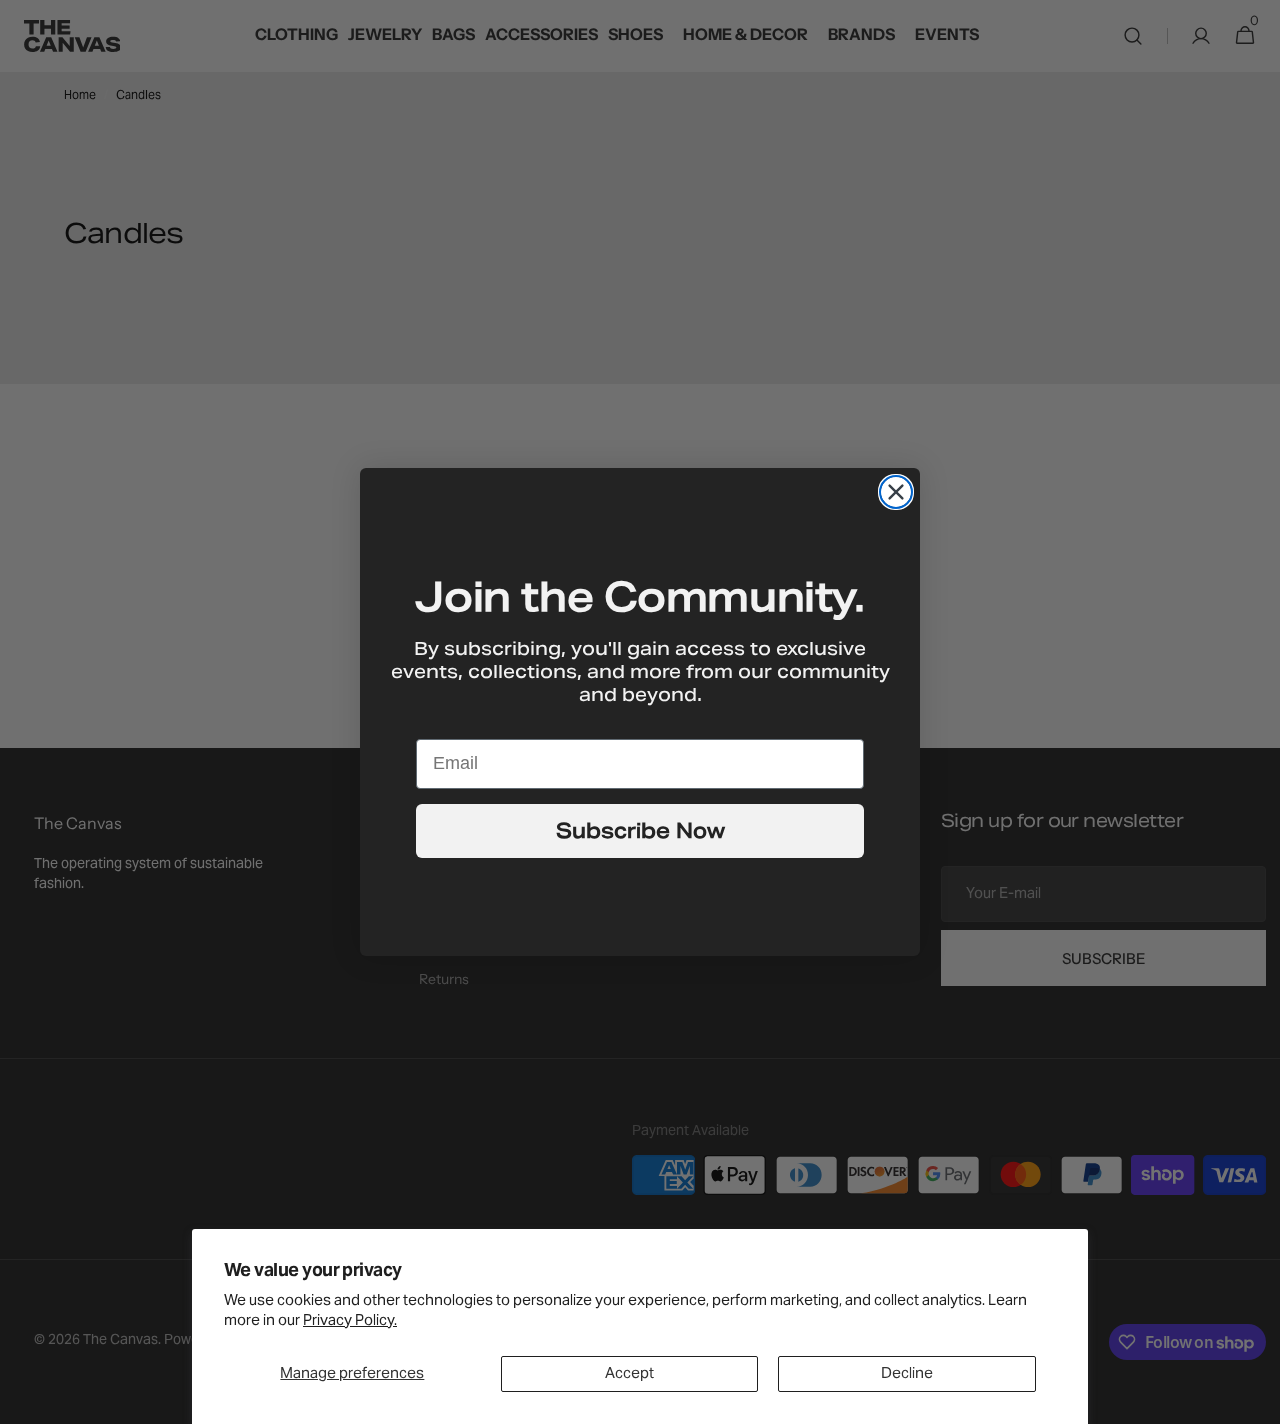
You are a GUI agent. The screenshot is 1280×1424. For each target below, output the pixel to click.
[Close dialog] (896, 492)
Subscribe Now (640, 831)
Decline (907, 1374)
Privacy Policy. (350, 1321)
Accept (629, 1374)
